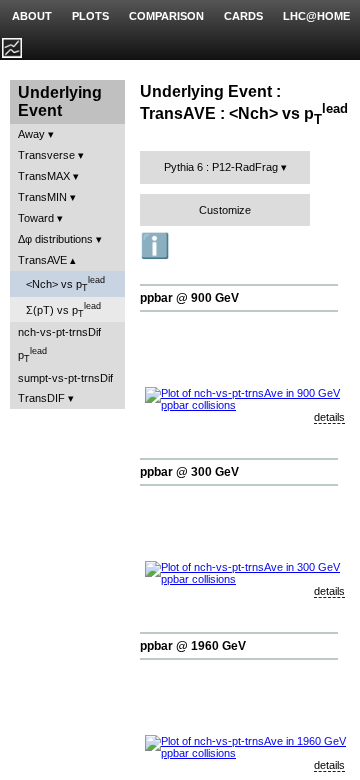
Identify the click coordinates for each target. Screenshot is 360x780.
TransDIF (41, 398)
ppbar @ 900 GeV (189, 298)
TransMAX (44, 176)
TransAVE (42, 260)
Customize (225, 210)
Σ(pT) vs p (63, 310)
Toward (36, 218)
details (329, 417)
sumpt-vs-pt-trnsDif (65, 378)
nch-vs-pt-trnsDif (59, 332)
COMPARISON (166, 16)
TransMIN (42, 197)
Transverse (46, 155)
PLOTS (90, 16)
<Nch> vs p (65, 284)
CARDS (243, 16)
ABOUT (32, 16)
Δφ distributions (55, 239)
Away (31, 134)
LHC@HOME (316, 16)
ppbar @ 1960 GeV (193, 646)
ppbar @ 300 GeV (189, 472)
